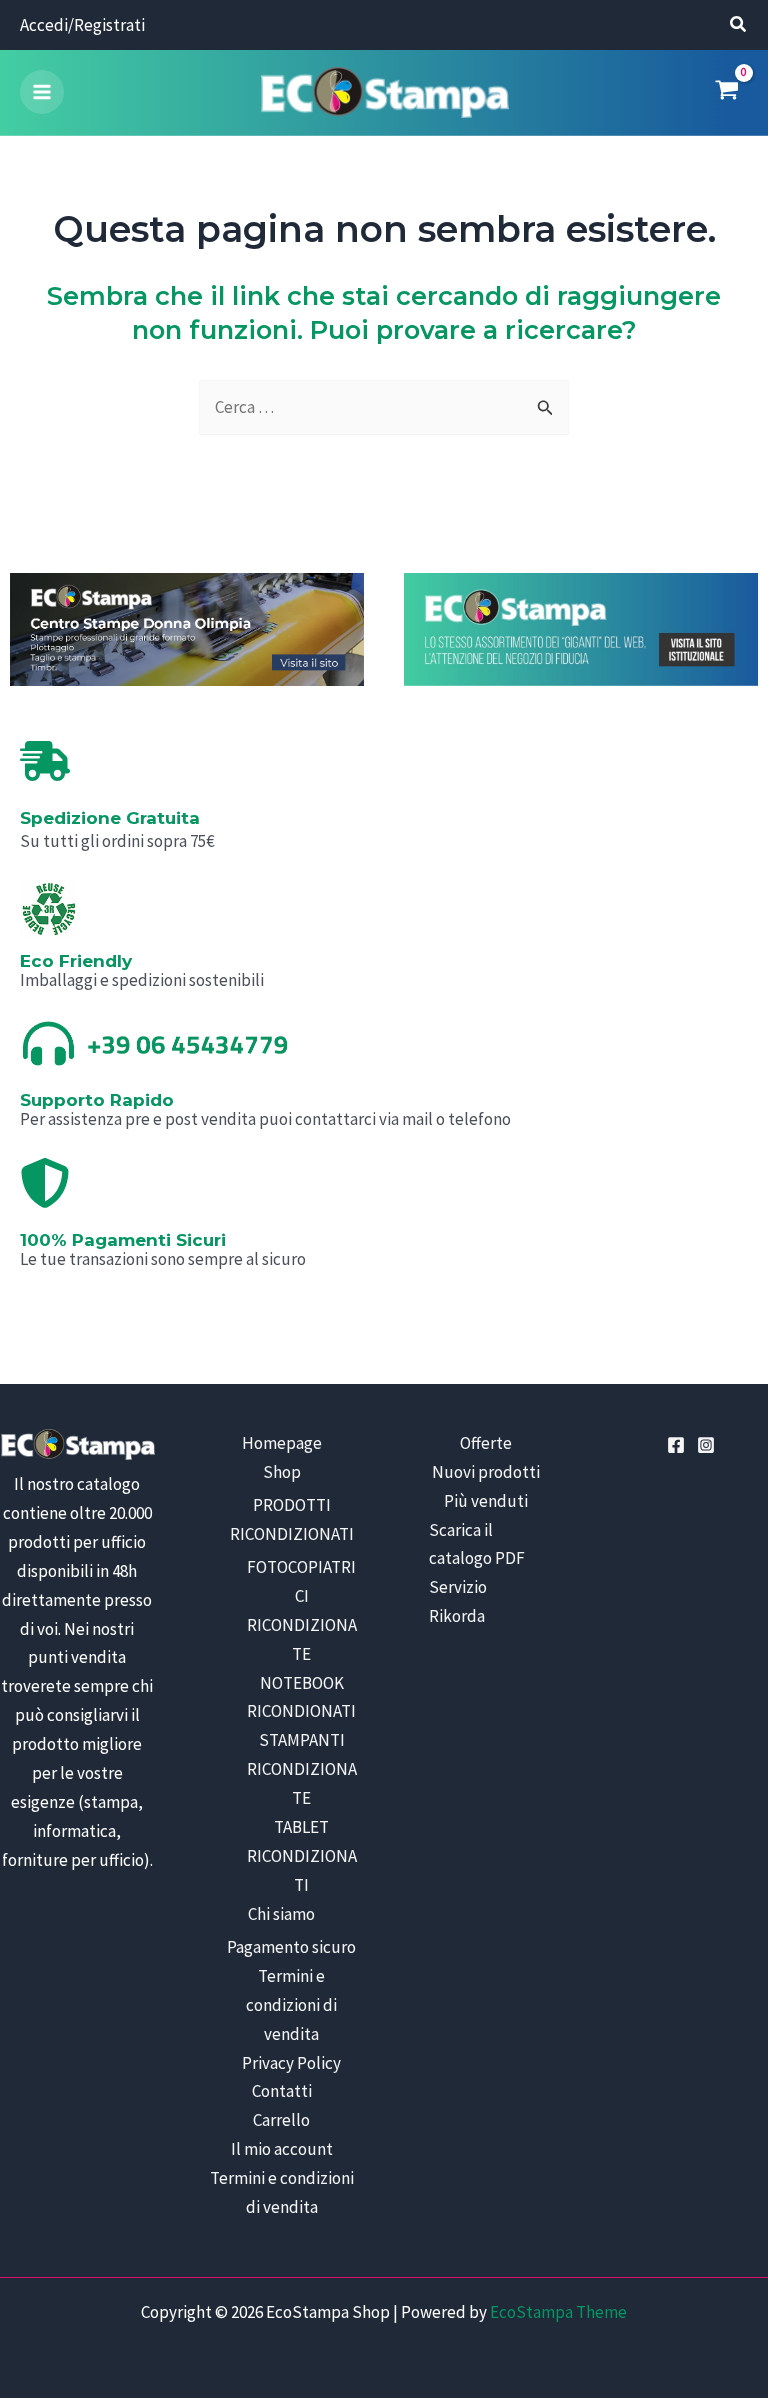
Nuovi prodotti (486, 1472)
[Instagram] (706, 1445)
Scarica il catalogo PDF (477, 1544)
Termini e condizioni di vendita (291, 2005)
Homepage (282, 1443)
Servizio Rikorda (458, 1601)
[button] (739, 26)
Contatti (282, 2091)
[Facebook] (676, 1445)
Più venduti (486, 1501)
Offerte (486, 1443)
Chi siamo (281, 1914)
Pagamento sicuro (291, 1947)
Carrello (281, 2120)
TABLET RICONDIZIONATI (302, 1856)
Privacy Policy (291, 2063)
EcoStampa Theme (558, 2312)
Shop (282, 1472)
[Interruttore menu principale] (42, 92)
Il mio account (282, 2149)
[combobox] (384, 407)
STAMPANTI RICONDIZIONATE (302, 1769)
